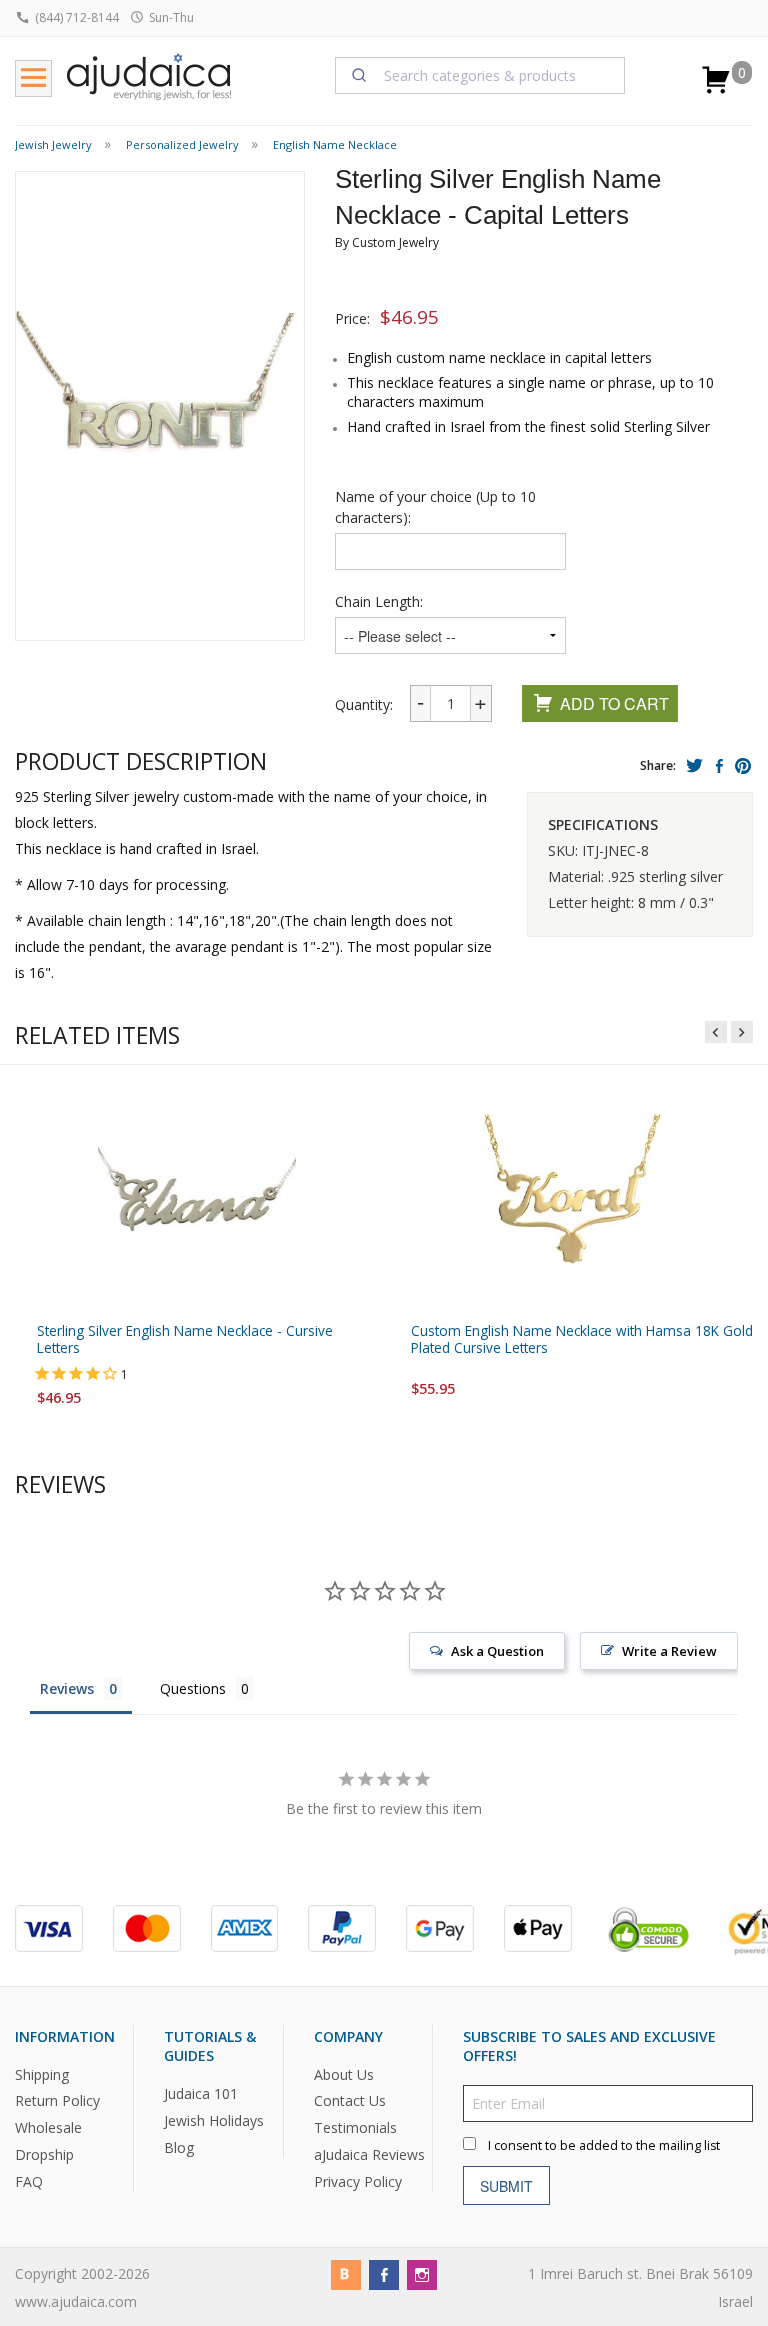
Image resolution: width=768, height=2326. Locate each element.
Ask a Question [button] (497, 1650)
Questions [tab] (193, 1687)
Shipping (42, 2073)
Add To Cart (614, 703)
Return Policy (57, 2100)
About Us (344, 2073)
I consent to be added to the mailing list (604, 2145)
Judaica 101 (201, 2093)
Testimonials (355, 2127)
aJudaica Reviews (369, 2154)
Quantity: (364, 704)
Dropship (44, 2154)
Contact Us (350, 2100)
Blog (179, 2147)
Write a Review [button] (669, 1650)
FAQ (29, 2181)
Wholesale (48, 2127)
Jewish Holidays (214, 2120)
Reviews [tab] (67, 1687)
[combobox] (480, 75)
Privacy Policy (358, 2181)
